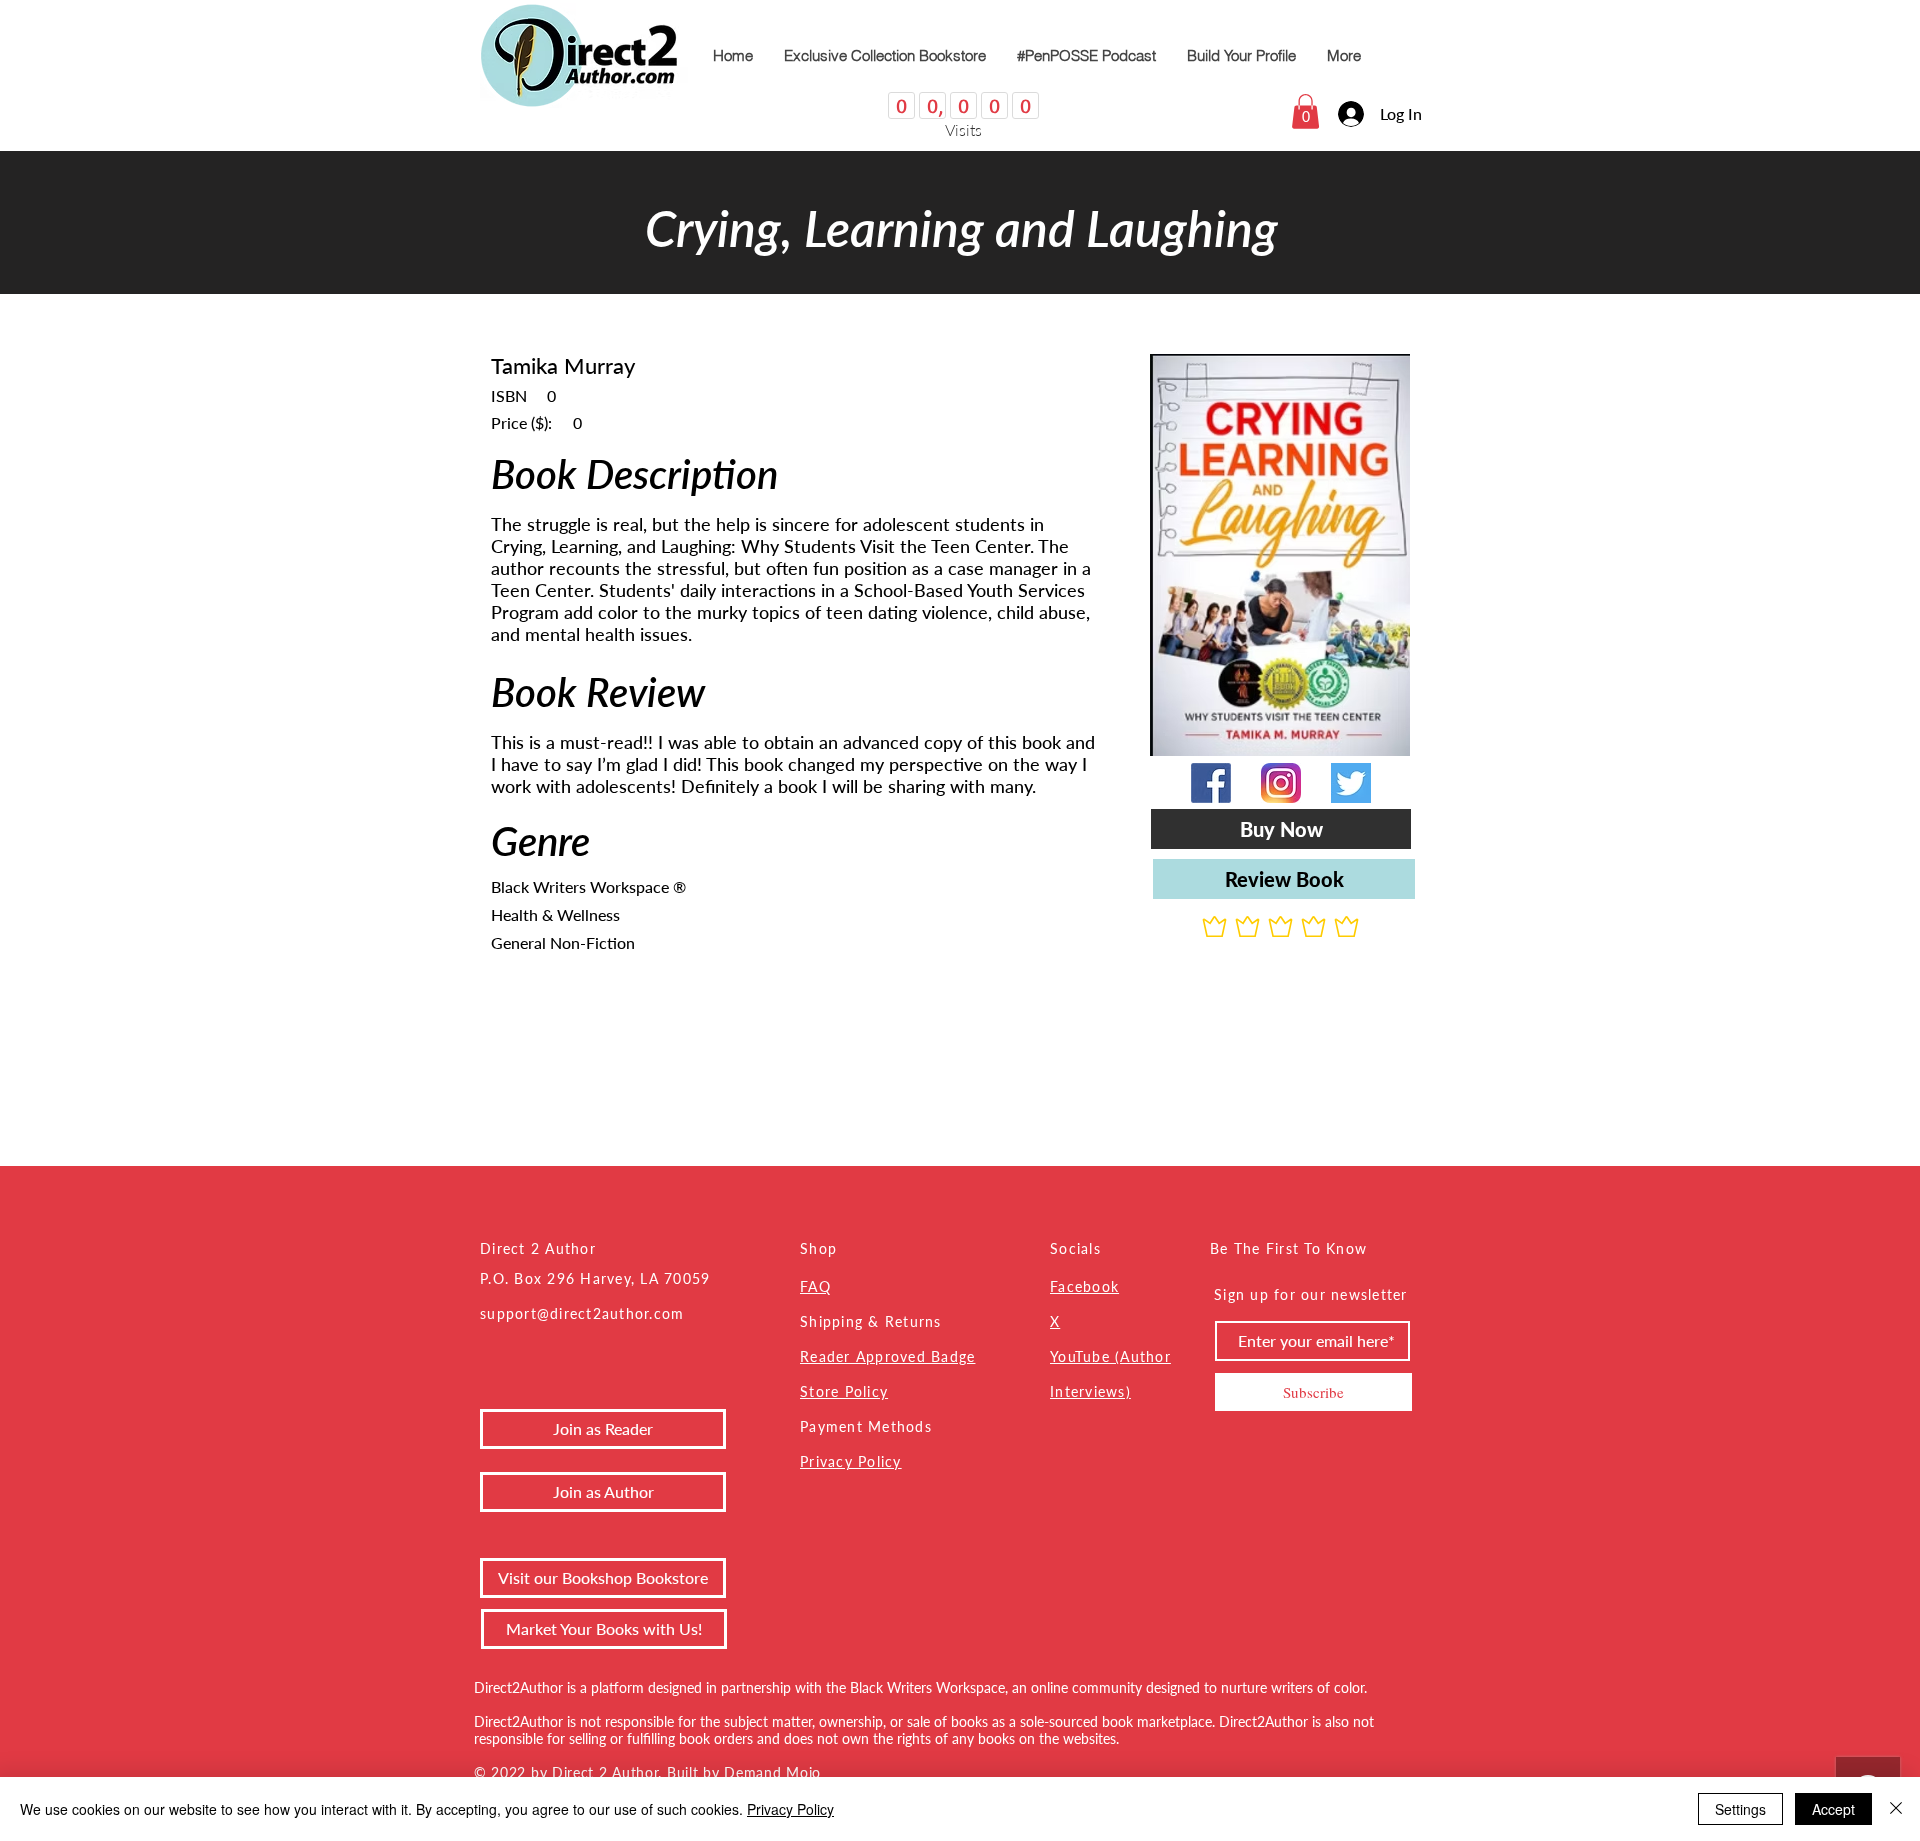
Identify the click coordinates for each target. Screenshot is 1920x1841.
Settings (1740, 1809)
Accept (1833, 1809)
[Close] (1896, 1809)
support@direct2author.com (582, 1313)
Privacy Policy (851, 1461)
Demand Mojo (772, 1772)
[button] (1305, 111)
